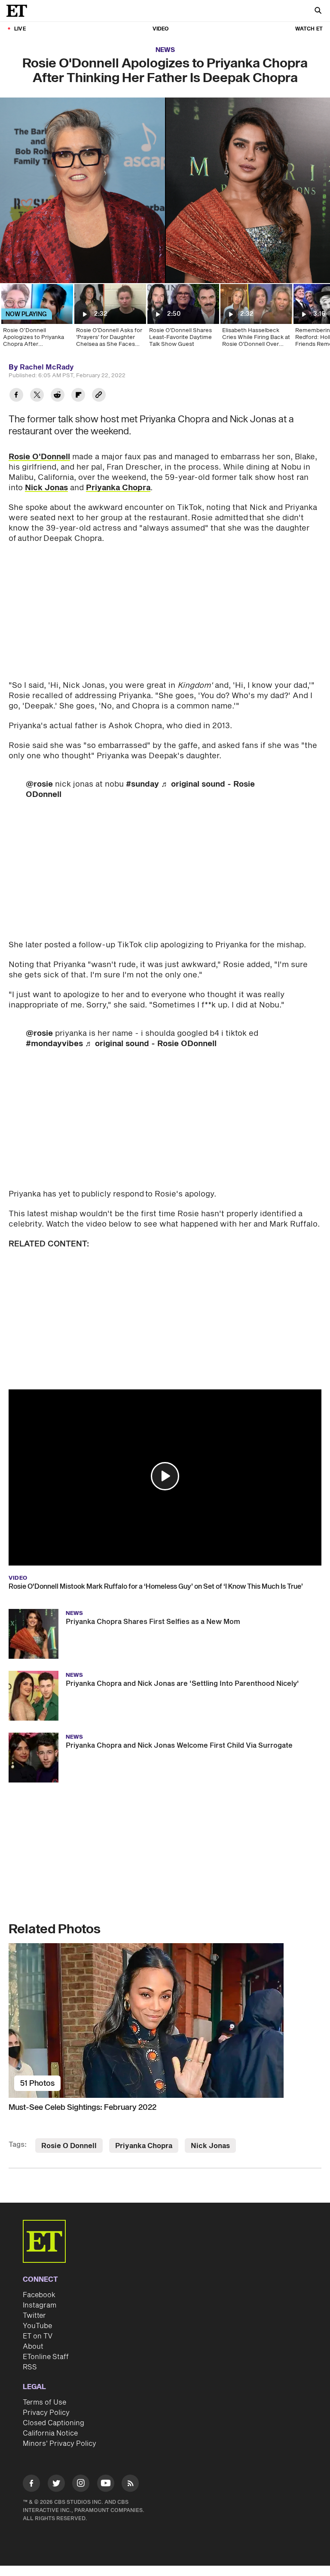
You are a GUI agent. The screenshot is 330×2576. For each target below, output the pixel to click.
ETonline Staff (46, 2357)
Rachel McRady (47, 367)
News (165, 50)
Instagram (40, 2305)
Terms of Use (44, 2402)
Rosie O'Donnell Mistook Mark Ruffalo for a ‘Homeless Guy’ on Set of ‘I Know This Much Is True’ (156, 1587)
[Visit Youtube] (106, 2483)
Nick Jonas (46, 488)
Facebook (39, 2295)
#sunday (142, 784)
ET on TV (38, 2336)
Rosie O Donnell (69, 2146)
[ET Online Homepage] (19, 11)
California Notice (50, 2433)
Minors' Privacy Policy (60, 2444)
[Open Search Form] (318, 11)
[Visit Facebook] (31, 2485)
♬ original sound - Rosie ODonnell (151, 1044)
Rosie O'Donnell (39, 457)
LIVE (20, 29)
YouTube (37, 2326)
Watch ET (309, 29)
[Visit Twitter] (56, 2485)
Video (161, 29)
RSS (30, 2367)
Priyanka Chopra (118, 488)
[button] (165, 1476)
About (33, 2347)
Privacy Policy (46, 2413)
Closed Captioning (53, 2423)
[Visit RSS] (130, 2485)
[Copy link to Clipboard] (99, 396)
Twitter (34, 2316)
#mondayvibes (54, 1044)
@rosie (39, 784)
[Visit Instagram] (81, 2485)
